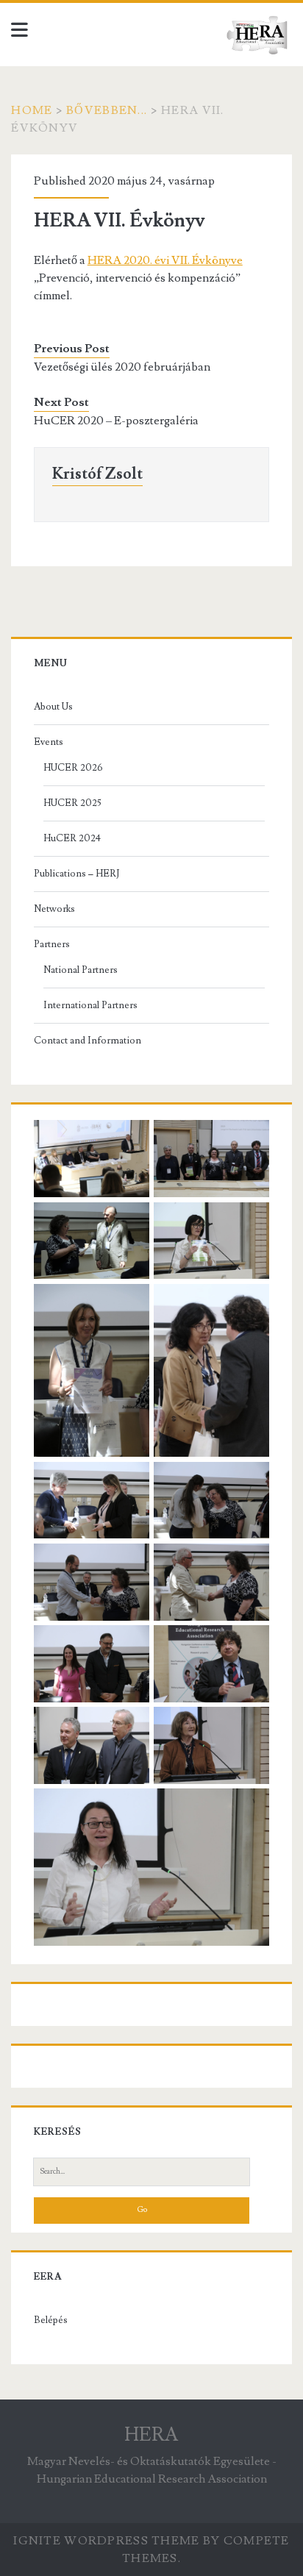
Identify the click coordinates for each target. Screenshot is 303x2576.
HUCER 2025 (72, 803)
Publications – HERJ (76, 874)
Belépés (51, 2320)
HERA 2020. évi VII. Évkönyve (165, 260)
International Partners (90, 1005)
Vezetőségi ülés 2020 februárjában (122, 367)
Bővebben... (107, 110)
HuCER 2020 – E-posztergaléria (116, 421)
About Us (53, 707)
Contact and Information (88, 1041)
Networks (54, 909)
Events (49, 742)
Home (32, 110)
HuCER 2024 (72, 838)
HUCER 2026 (73, 768)
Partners (52, 944)
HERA (151, 2435)
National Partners (81, 970)
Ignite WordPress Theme (106, 2541)
